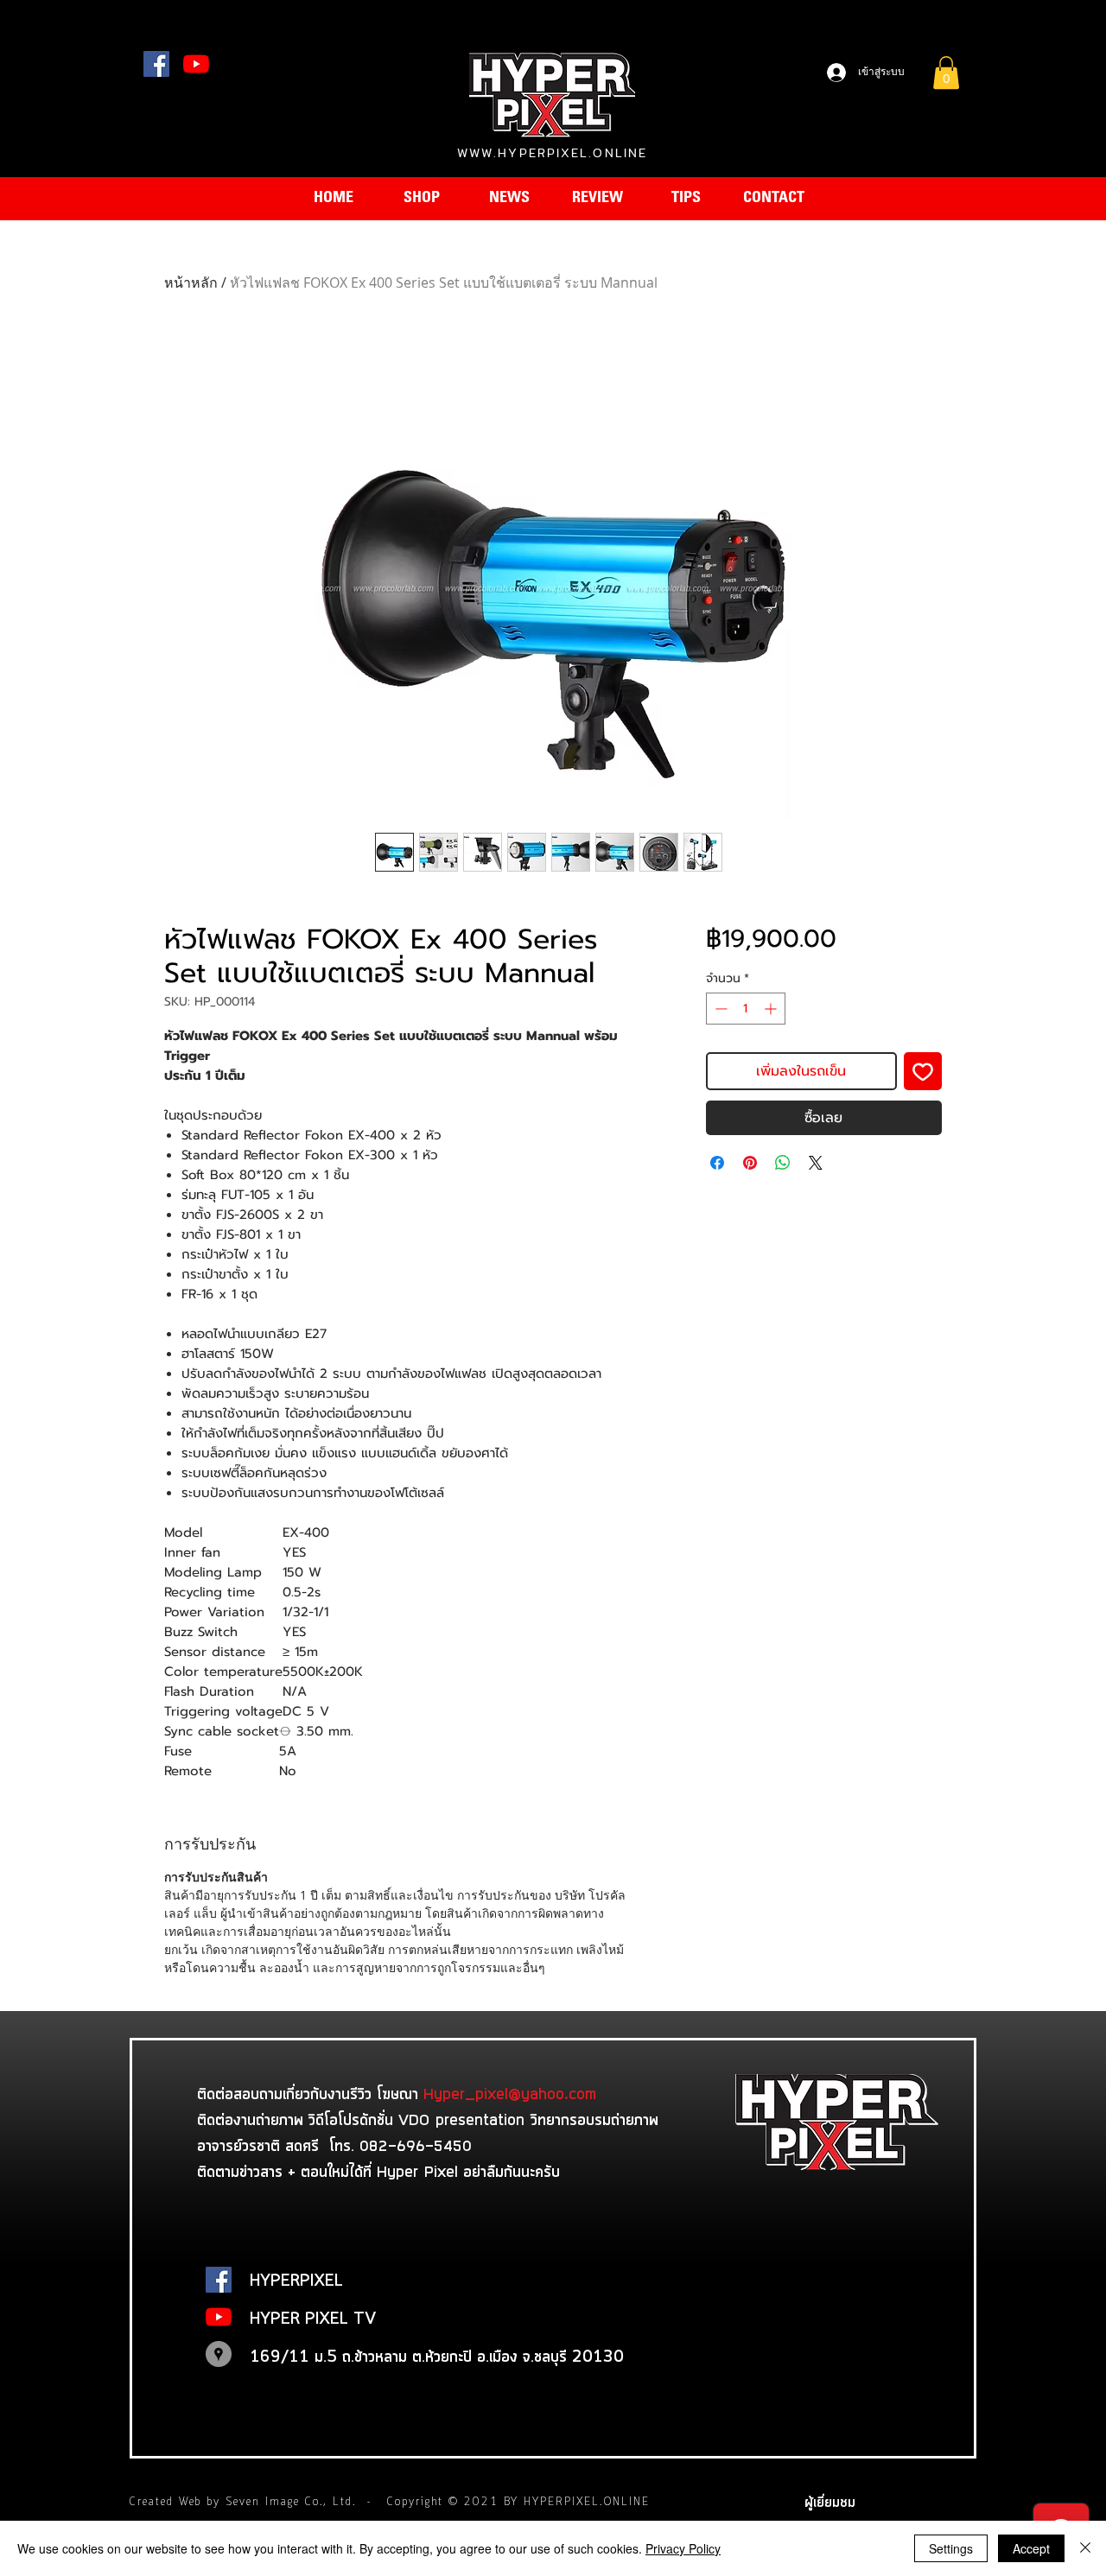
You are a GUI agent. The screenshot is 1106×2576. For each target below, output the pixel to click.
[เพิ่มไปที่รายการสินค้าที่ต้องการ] (923, 1071)
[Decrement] (719, 1009)
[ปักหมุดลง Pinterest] (750, 1163)
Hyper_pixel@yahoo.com (510, 2093)
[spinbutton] (746, 1009)
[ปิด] (1085, 2548)
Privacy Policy (683, 2548)
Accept (1031, 2548)
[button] (946, 73)
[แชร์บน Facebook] (717, 1163)
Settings (951, 2548)
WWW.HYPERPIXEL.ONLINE (552, 153)
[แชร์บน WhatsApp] (783, 1163)
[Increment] (772, 1009)
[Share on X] (816, 1163)
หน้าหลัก (191, 282)
